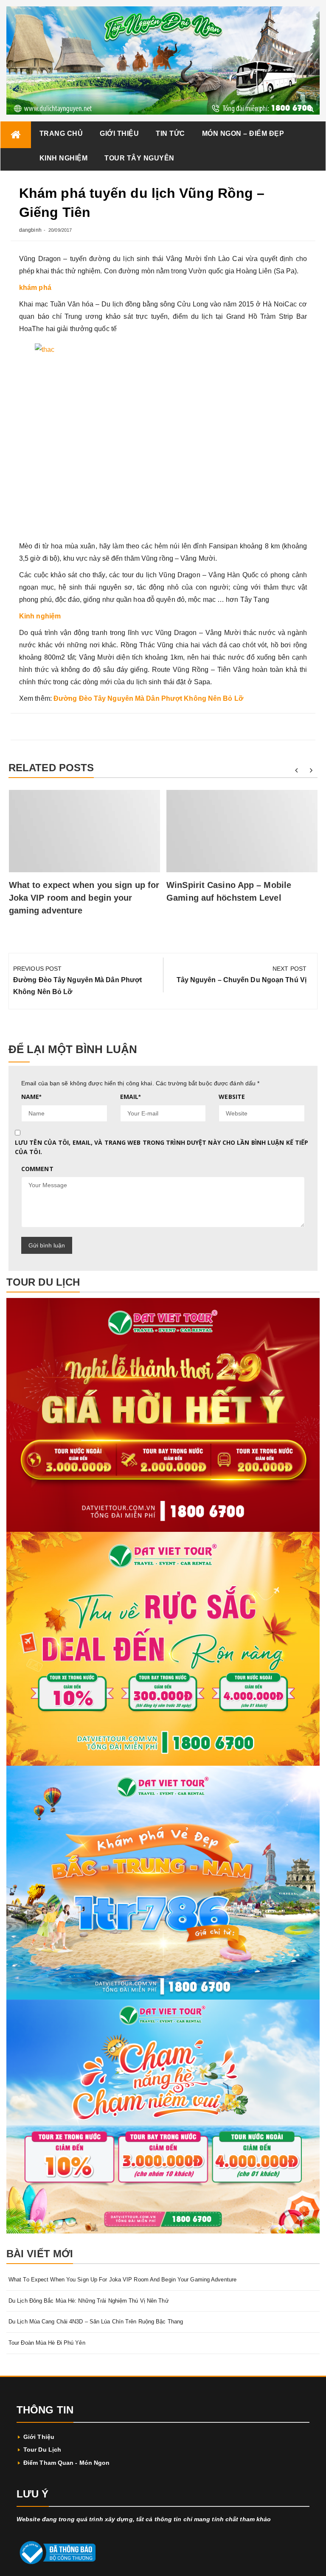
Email (131, 1097)
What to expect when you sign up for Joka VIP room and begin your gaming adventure (84, 898)
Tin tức (170, 133)
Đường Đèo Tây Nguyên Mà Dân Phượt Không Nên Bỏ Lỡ (148, 698)
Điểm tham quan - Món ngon (67, 2463)
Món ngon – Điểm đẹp (243, 133)
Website (232, 1097)
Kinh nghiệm (64, 158)
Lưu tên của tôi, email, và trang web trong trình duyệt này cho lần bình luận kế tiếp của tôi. (162, 1147)
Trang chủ (61, 133)
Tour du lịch (42, 2450)
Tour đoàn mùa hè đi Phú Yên (47, 2343)
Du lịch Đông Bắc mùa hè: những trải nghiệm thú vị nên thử (89, 2301)
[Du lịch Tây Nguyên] (16, 135)
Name (31, 1097)
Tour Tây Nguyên (139, 158)
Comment (37, 1169)
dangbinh (30, 230)
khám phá (35, 288)
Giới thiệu (119, 133)
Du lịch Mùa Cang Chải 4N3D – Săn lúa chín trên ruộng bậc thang (96, 2322)
